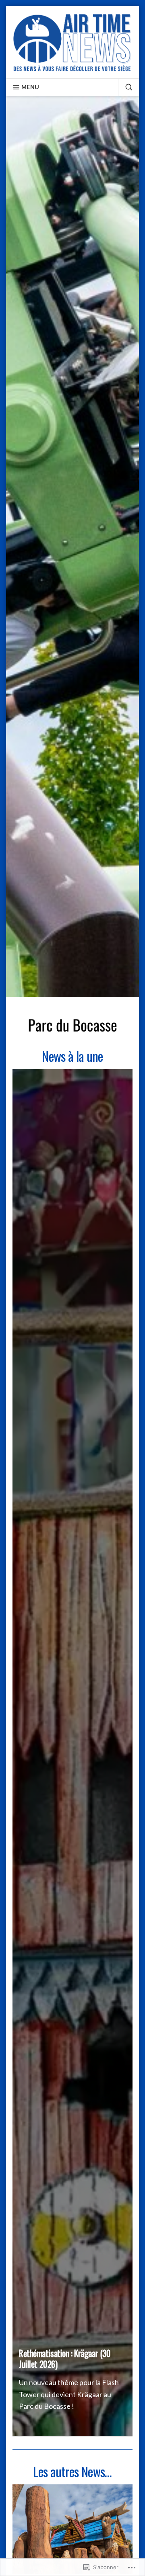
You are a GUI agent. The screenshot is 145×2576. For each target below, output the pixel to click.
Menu (30, 87)
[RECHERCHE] (125, 87)
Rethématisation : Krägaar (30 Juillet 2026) (65, 2358)
